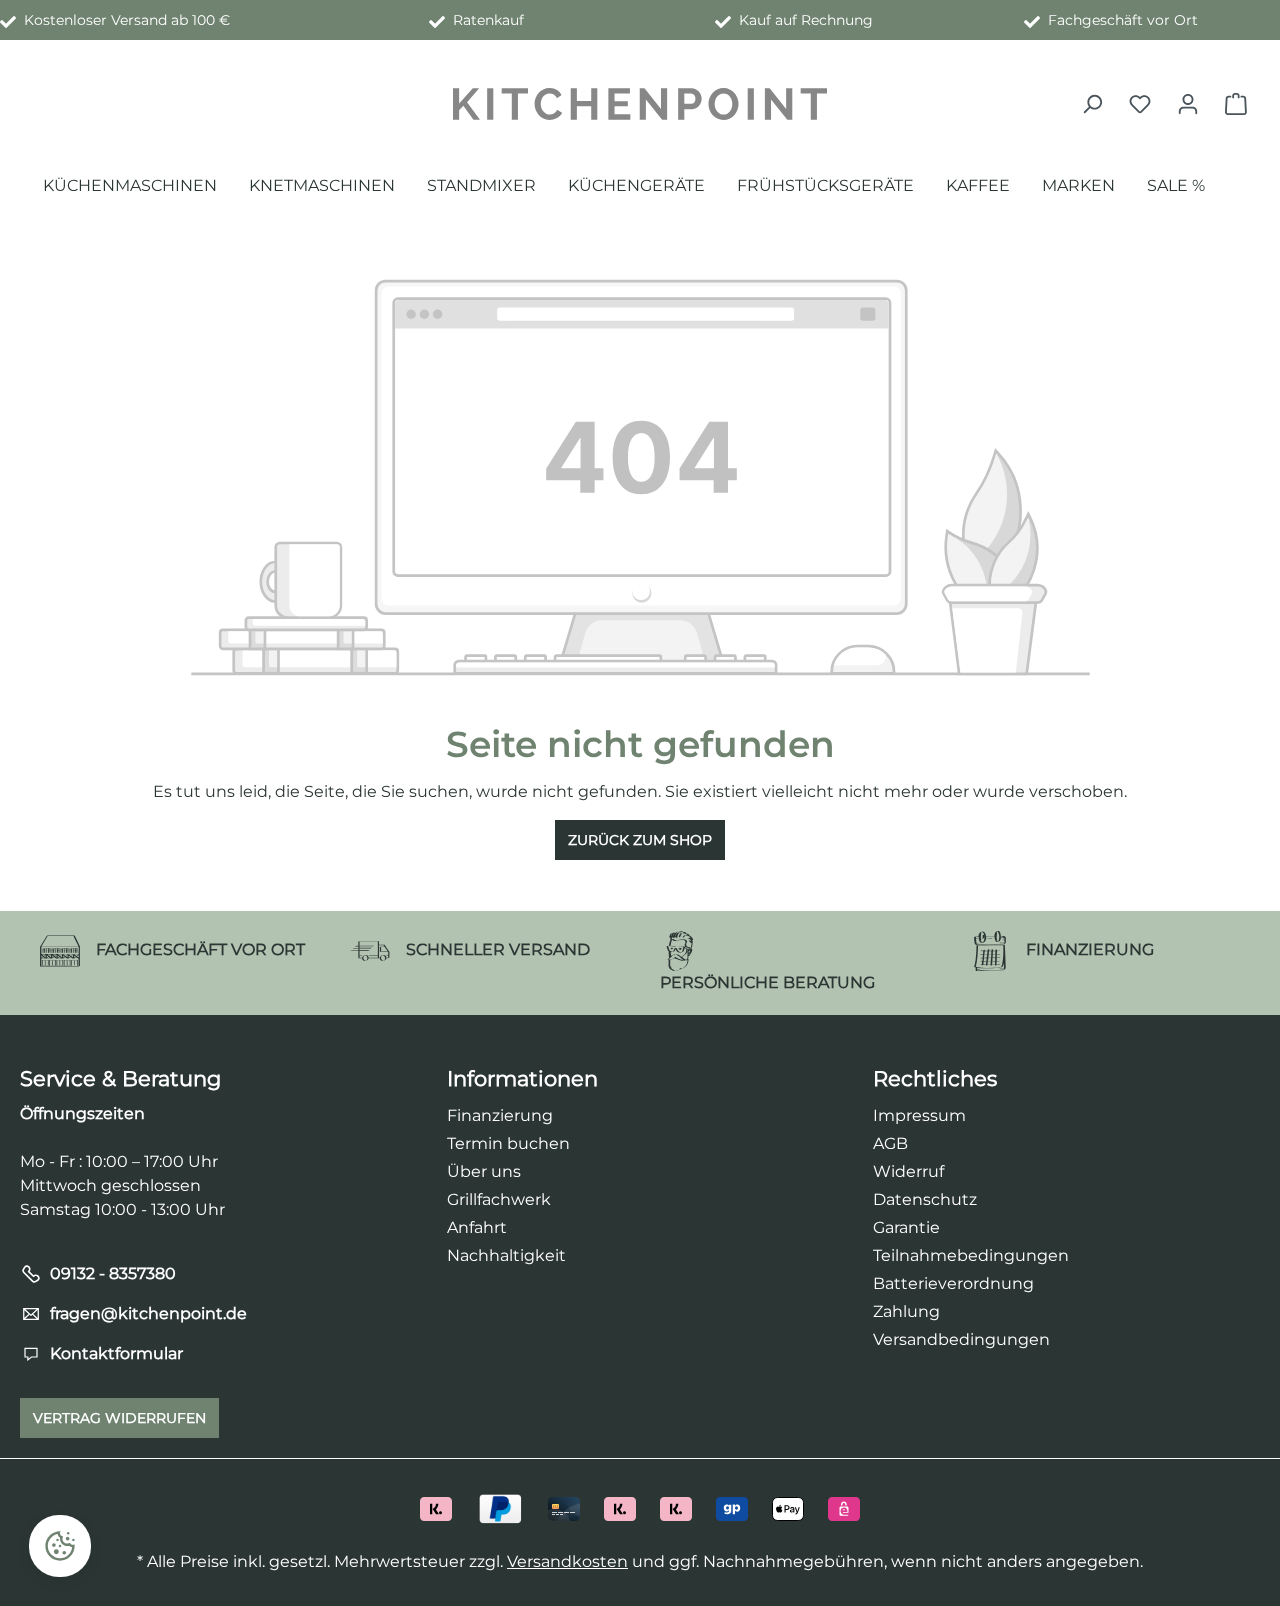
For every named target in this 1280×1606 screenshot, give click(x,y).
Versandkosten (567, 1561)
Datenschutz (925, 1199)
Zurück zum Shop (640, 840)
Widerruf (908, 1171)
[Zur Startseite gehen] (640, 104)
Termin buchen (508, 1143)
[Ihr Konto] (1188, 104)
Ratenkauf (484, 20)
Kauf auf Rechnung (802, 20)
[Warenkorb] (1236, 104)
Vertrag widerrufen (119, 1418)
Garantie (906, 1227)
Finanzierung (500, 1115)
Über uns (484, 1171)
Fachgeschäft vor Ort (1119, 20)
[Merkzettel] (1140, 104)
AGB (890, 1143)
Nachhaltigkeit (506, 1255)
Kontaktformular (116, 1353)
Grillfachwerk (499, 1199)
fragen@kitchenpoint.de (148, 1313)
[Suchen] (1092, 104)
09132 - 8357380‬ (113, 1273)
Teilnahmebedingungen (971, 1255)
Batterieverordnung (953, 1283)
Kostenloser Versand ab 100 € (123, 20)
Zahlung (906, 1311)
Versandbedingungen (961, 1339)
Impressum (919, 1115)
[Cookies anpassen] (60, 1546)
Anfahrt (477, 1227)
